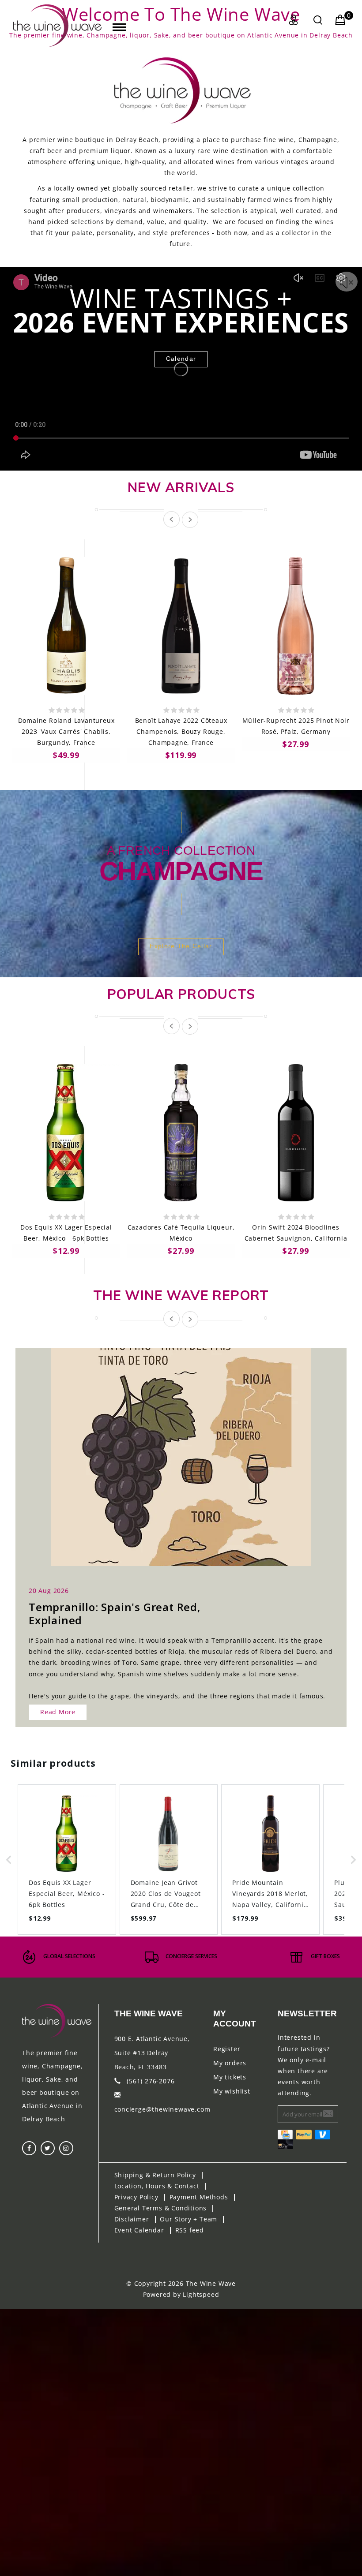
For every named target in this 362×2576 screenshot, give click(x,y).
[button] (9, 1860)
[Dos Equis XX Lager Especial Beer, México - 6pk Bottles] (66, 1133)
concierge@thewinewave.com (162, 2109)
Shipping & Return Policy (155, 2175)
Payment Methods (199, 2197)
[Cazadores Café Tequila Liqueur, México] (181, 1133)
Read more (58, 1712)
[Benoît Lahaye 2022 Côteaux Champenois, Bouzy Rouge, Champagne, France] (181, 626)
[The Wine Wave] (57, 26)
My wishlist (232, 2091)
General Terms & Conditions (161, 2208)
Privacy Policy (136, 2197)
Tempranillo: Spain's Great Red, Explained (115, 1613)
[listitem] (67, 1860)
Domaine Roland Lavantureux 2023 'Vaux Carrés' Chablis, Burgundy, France (66, 731)
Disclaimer (132, 2219)
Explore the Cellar (181, 946)
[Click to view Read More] (191, 1449)
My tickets (230, 2077)
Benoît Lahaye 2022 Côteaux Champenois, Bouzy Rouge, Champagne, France (181, 731)
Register (227, 2049)
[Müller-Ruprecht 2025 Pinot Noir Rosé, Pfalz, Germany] (296, 626)
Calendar (181, 359)
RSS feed (190, 2230)
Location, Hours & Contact (157, 2186)
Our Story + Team (189, 2219)
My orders (230, 2063)
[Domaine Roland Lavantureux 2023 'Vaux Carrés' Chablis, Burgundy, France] (66, 626)
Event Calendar (139, 2230)
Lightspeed (201, 2294)
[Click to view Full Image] (171, 1449)
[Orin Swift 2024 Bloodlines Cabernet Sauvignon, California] (296, 1133)
